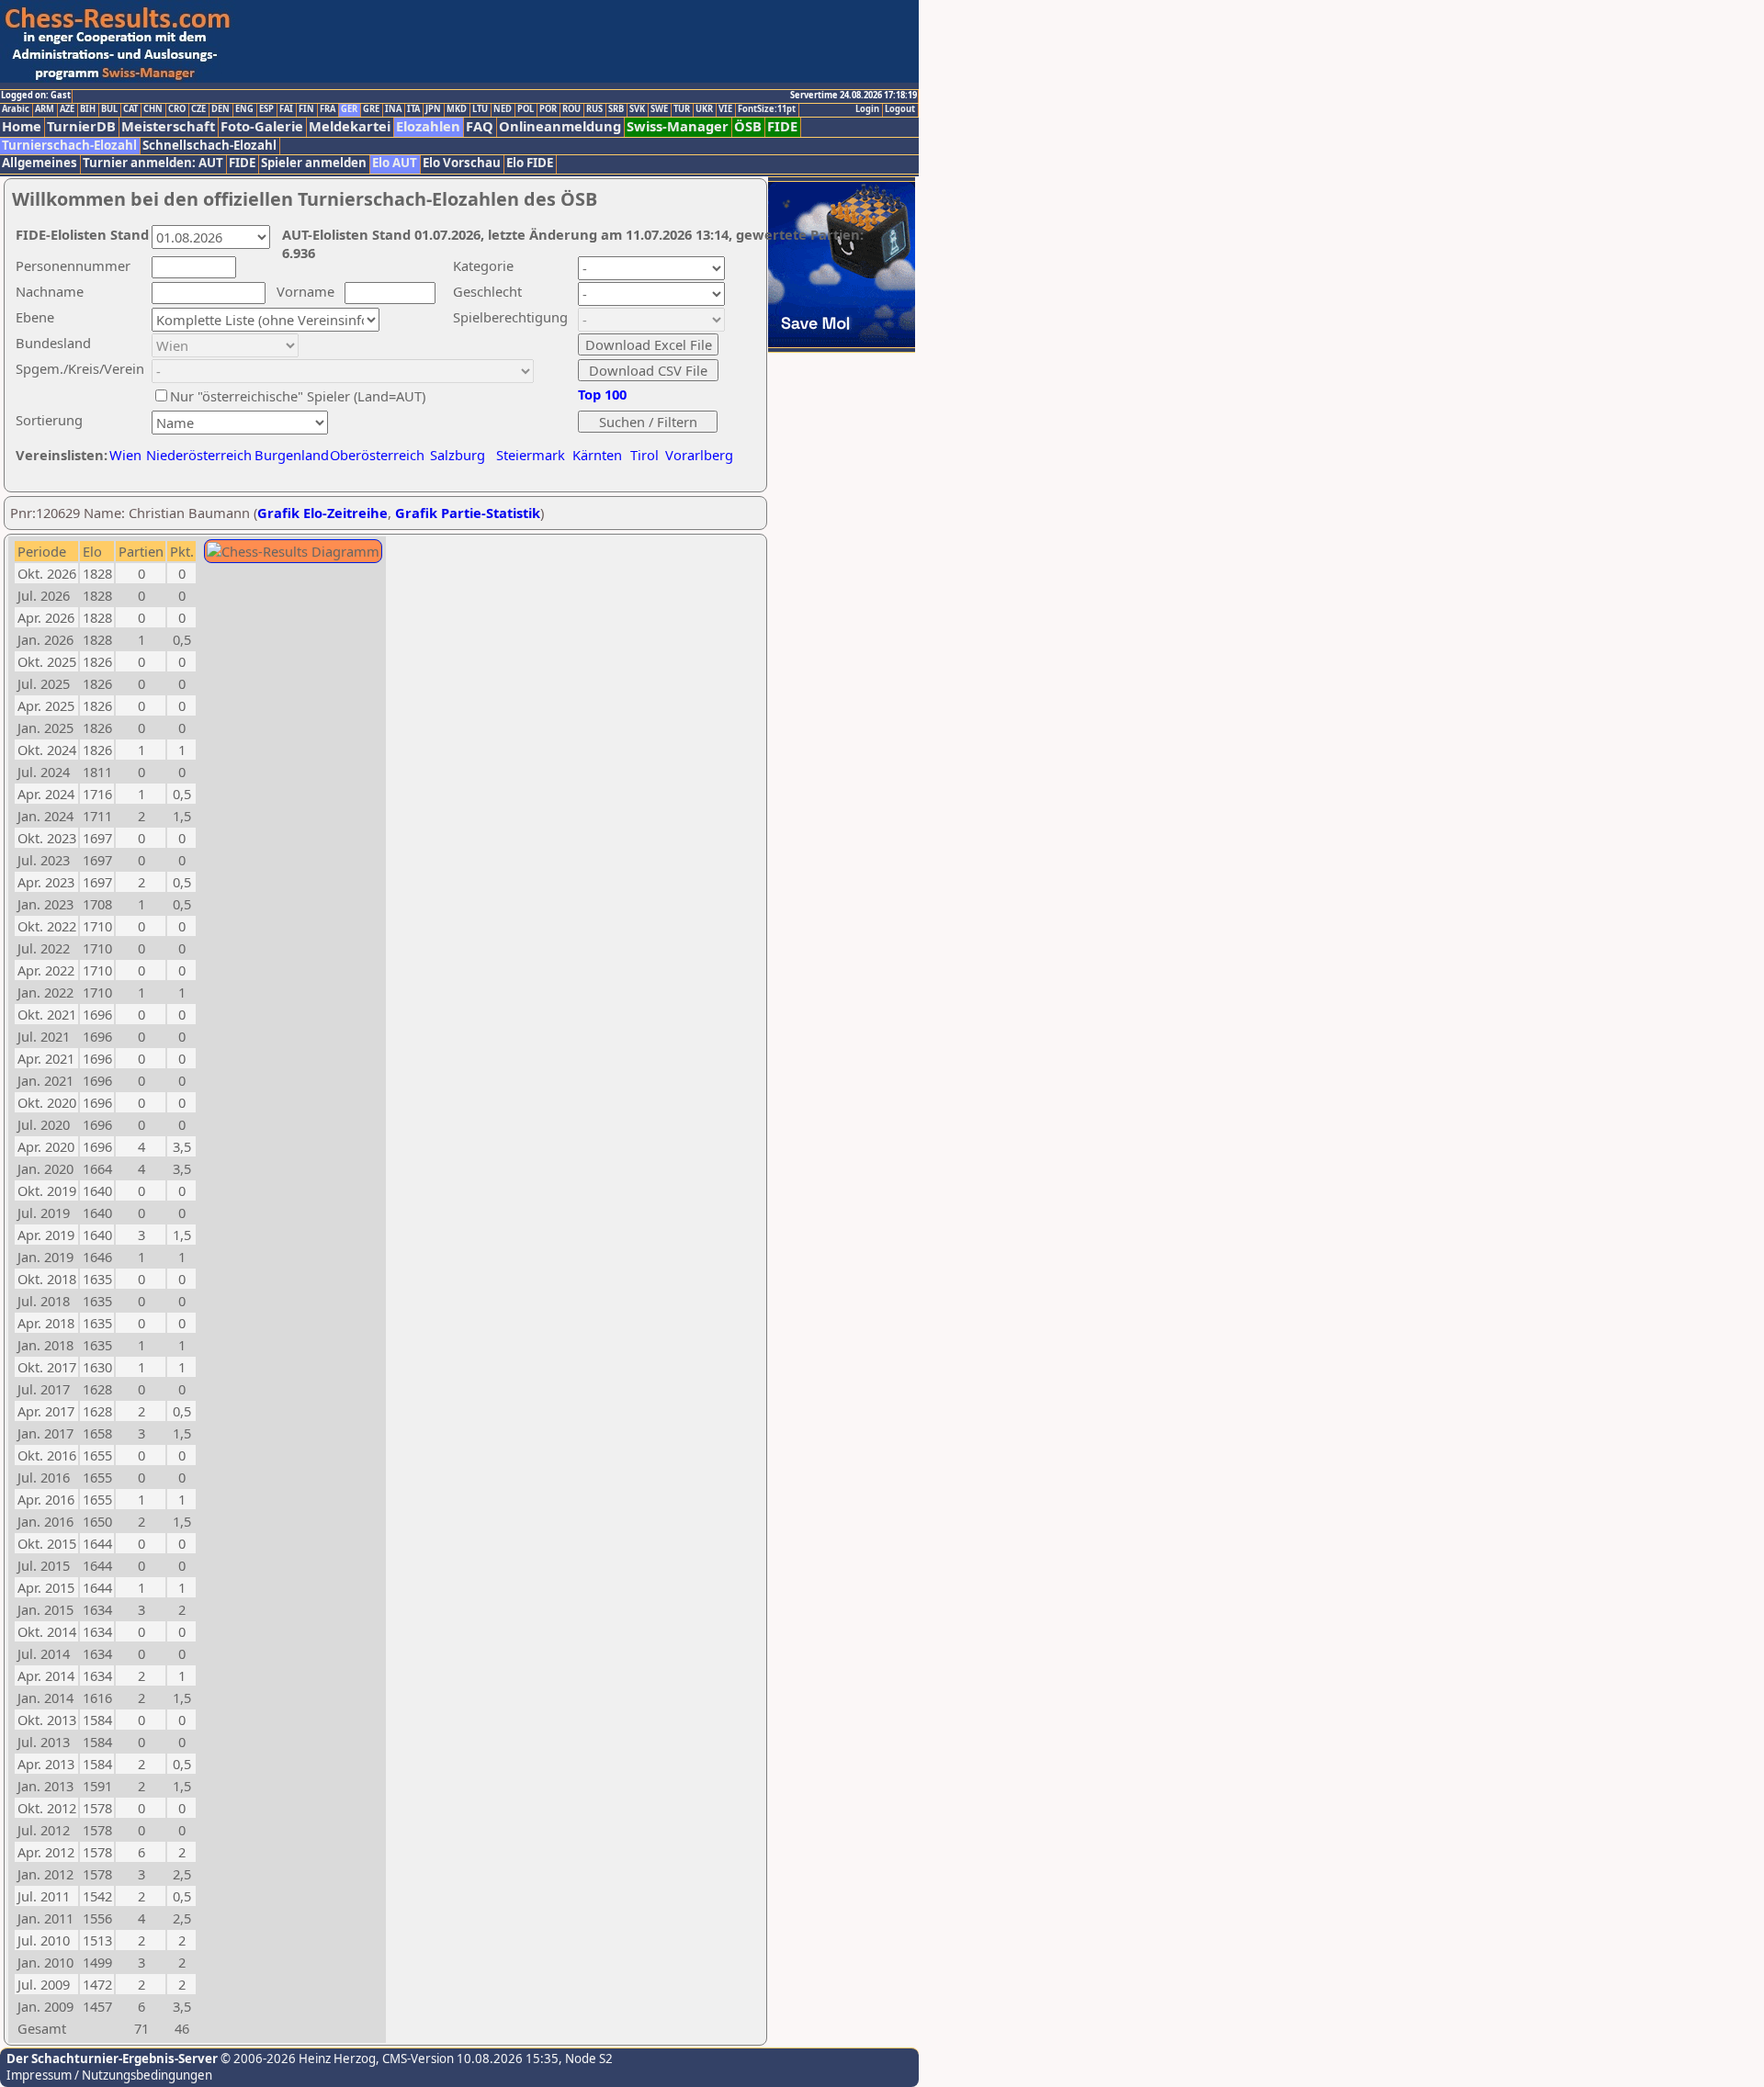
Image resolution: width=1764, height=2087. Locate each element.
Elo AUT (395, 163)
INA (393, 109)
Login (867, 109)
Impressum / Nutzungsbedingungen (109, 2075)
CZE (198, 109)
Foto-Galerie (262, 126)
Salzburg (458, 455)
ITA (413, 109)
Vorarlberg (699, 455)
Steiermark (531, 455)
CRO (177, 109)
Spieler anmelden (314, 163)
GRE (371, 109)
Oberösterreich (377, 455)
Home (22, 126)
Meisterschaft (168, 126)
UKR (704, 109)
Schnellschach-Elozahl (209, 146)
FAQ (480, 126)
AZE (67, 109)
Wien (125, 455)
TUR (682, 109)
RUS (594, 109)
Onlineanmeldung (560, 126)
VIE (725, 109)
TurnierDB (81, 126)
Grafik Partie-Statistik (468, 513)
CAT (130, 109)
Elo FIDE (530, 163)
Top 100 (602, 394)
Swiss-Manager (678, 126)
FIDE (782, 126)
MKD (457, 109)
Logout (900, 109)
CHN (153, 109)
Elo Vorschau (462, 163)
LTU (480, 109)
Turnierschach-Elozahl (69, 146)
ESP (266, 109)
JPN (433, 109)
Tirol (645, 455)
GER (349, 109)
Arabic (16, 109)
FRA (328, 109)
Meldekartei (350, 126)
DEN (220, 109)
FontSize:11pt (767, 109)
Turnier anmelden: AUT (153, 163)
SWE (659, 109)
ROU (571, 109)
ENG (244, 109)
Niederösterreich (196, 455)
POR (548, 109)
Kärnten (597, 455)
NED (503, 109)
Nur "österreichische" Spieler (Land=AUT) (298, 396)
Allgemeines (40, 163)
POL (526, 109)
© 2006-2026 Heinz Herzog (297, 2059)
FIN (306, 109)
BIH (88, 109)
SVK (637, 109)
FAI (286, 109)
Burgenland (292, 455)
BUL (109, 109)
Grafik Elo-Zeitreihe (322, 513)
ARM (45, 109)
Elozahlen (428, 126)
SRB (616, 109)
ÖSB (748, 126)
